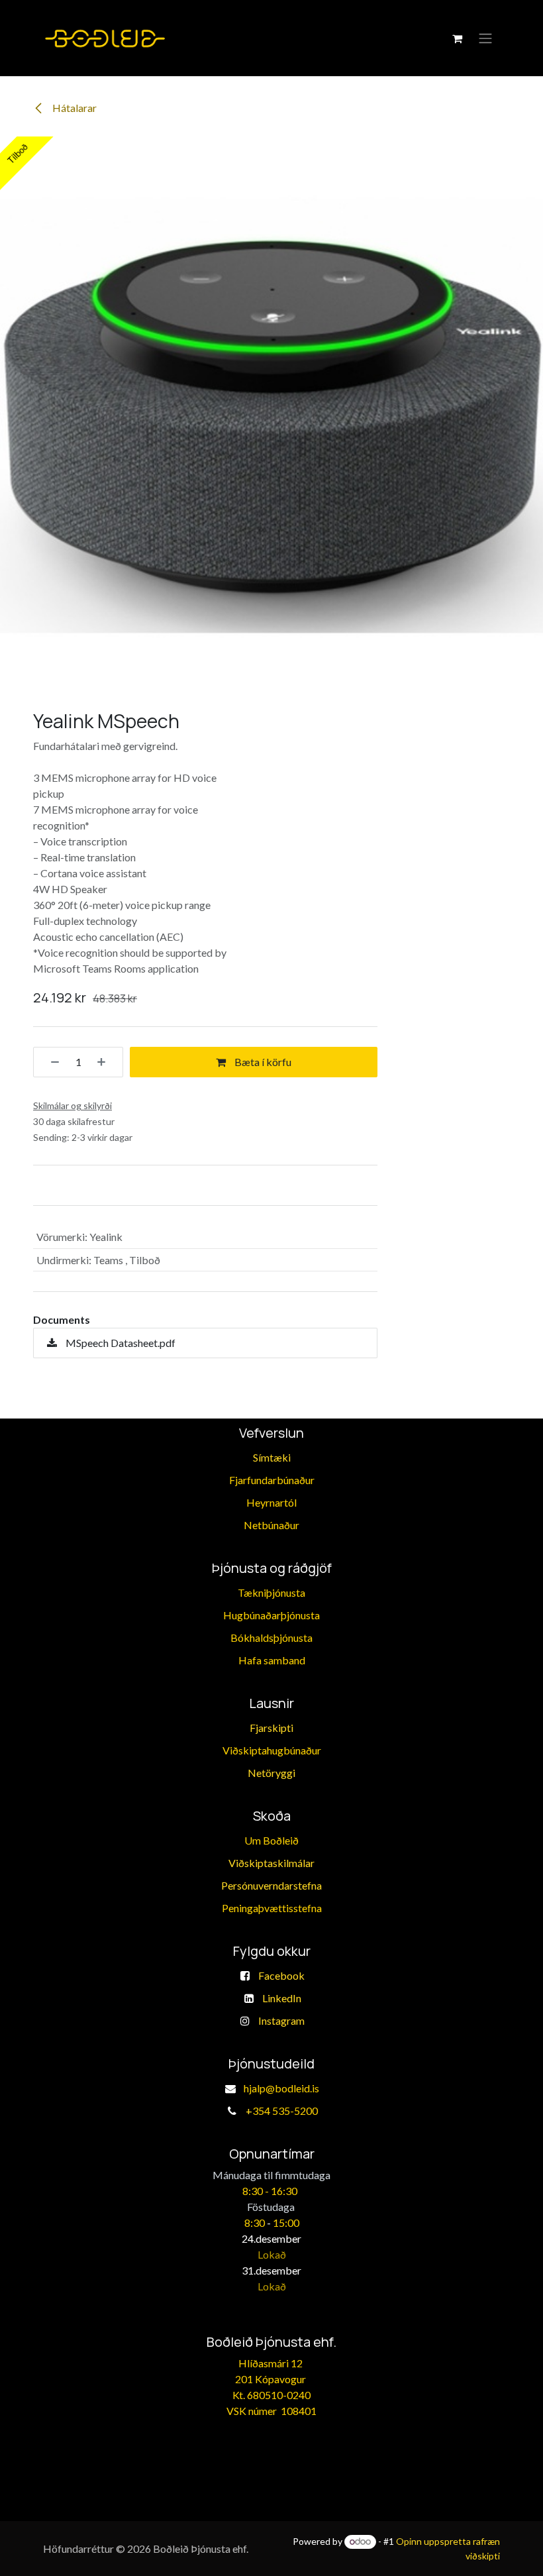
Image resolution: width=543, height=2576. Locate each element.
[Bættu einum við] (106, 1062)
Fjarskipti (271, 1728)
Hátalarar (74, 108)
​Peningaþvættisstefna (272, 1908)
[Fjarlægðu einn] (50, 1062)
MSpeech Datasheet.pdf (120, 1343)
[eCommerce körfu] (457, 38)
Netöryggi (271, 1773)
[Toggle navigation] (485, 38)
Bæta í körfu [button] (262, 1062)
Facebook (281, 1975)
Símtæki (272, 1457)
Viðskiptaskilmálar (271, 1863)
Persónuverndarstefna (271, 1885)
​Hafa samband (272, 1660)
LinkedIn (282, 1998)
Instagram (281, 2020)
